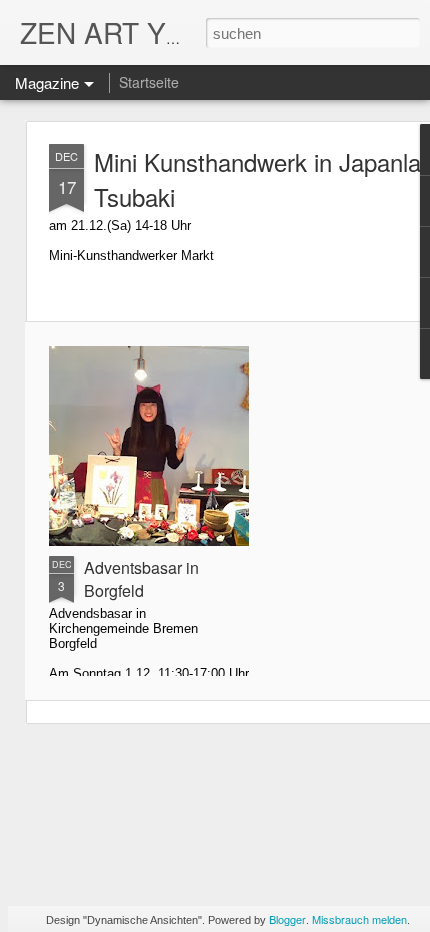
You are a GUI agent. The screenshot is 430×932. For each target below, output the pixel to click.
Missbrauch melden (359, 919)
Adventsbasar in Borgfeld (141, 579)
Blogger (287, 919)
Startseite (149, 82)
